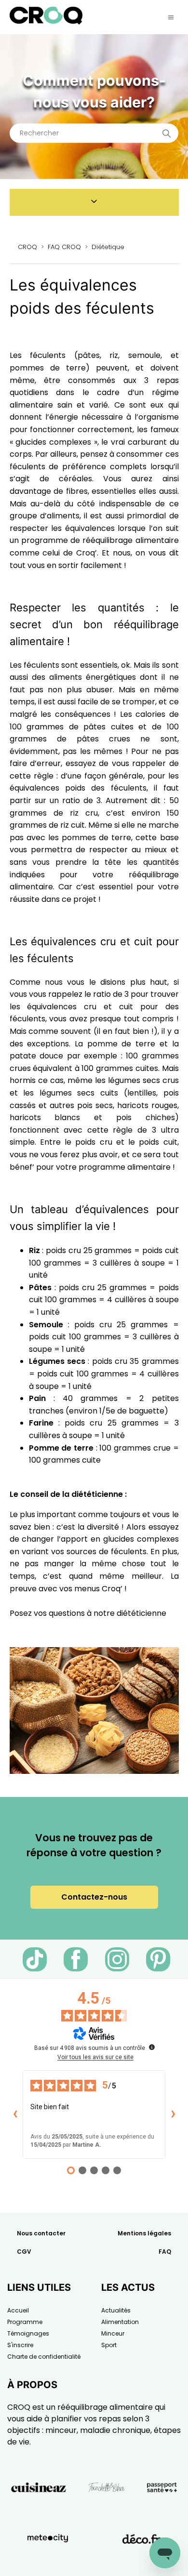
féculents (129, 788)
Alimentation (120, 2322)
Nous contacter (41, 2233)
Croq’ (87, 553)
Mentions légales (144, 2233)
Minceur (113, 2333)
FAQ (165, 2252)
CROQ (27, 247)
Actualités (116, 2310)
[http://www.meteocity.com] (48, 2561)
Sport (109, 2345)
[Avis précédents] (15, 2114)
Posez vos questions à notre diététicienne (88, 1613)
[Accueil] (46, 22)
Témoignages (28, 2333)
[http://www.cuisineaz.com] (39, 2509)
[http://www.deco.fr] (141, 2561)
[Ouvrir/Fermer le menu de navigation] (171, 17)
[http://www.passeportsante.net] (162, 2509)
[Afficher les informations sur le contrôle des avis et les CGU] (152, 2047)
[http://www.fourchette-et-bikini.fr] (107, 2509)
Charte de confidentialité (44, 2357)
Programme (25, 2322)
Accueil (18, 2310)
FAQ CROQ (64, 247)
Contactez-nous (94, 1897)
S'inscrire (20, 2345)
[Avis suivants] (173, 2114)
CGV (24, 2252)
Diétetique (108, 247)
